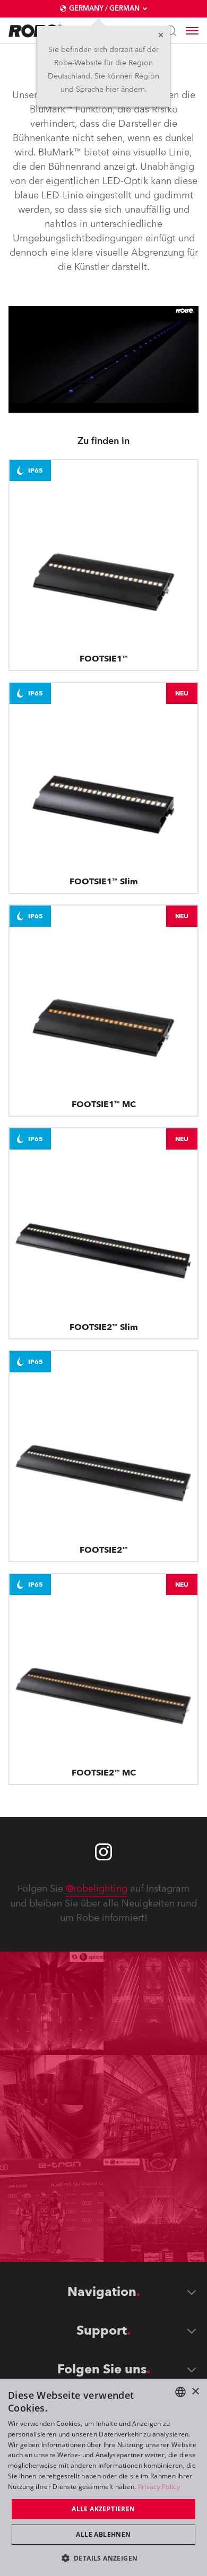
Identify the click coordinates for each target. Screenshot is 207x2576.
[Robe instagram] (103, 1852)
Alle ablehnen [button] (103, 2534)
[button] (104, 2558)
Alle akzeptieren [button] (103, 2509)
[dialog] (103, 2477)
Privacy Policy (159, 2487)
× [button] (195, 2392)
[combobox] (180, 2392)
